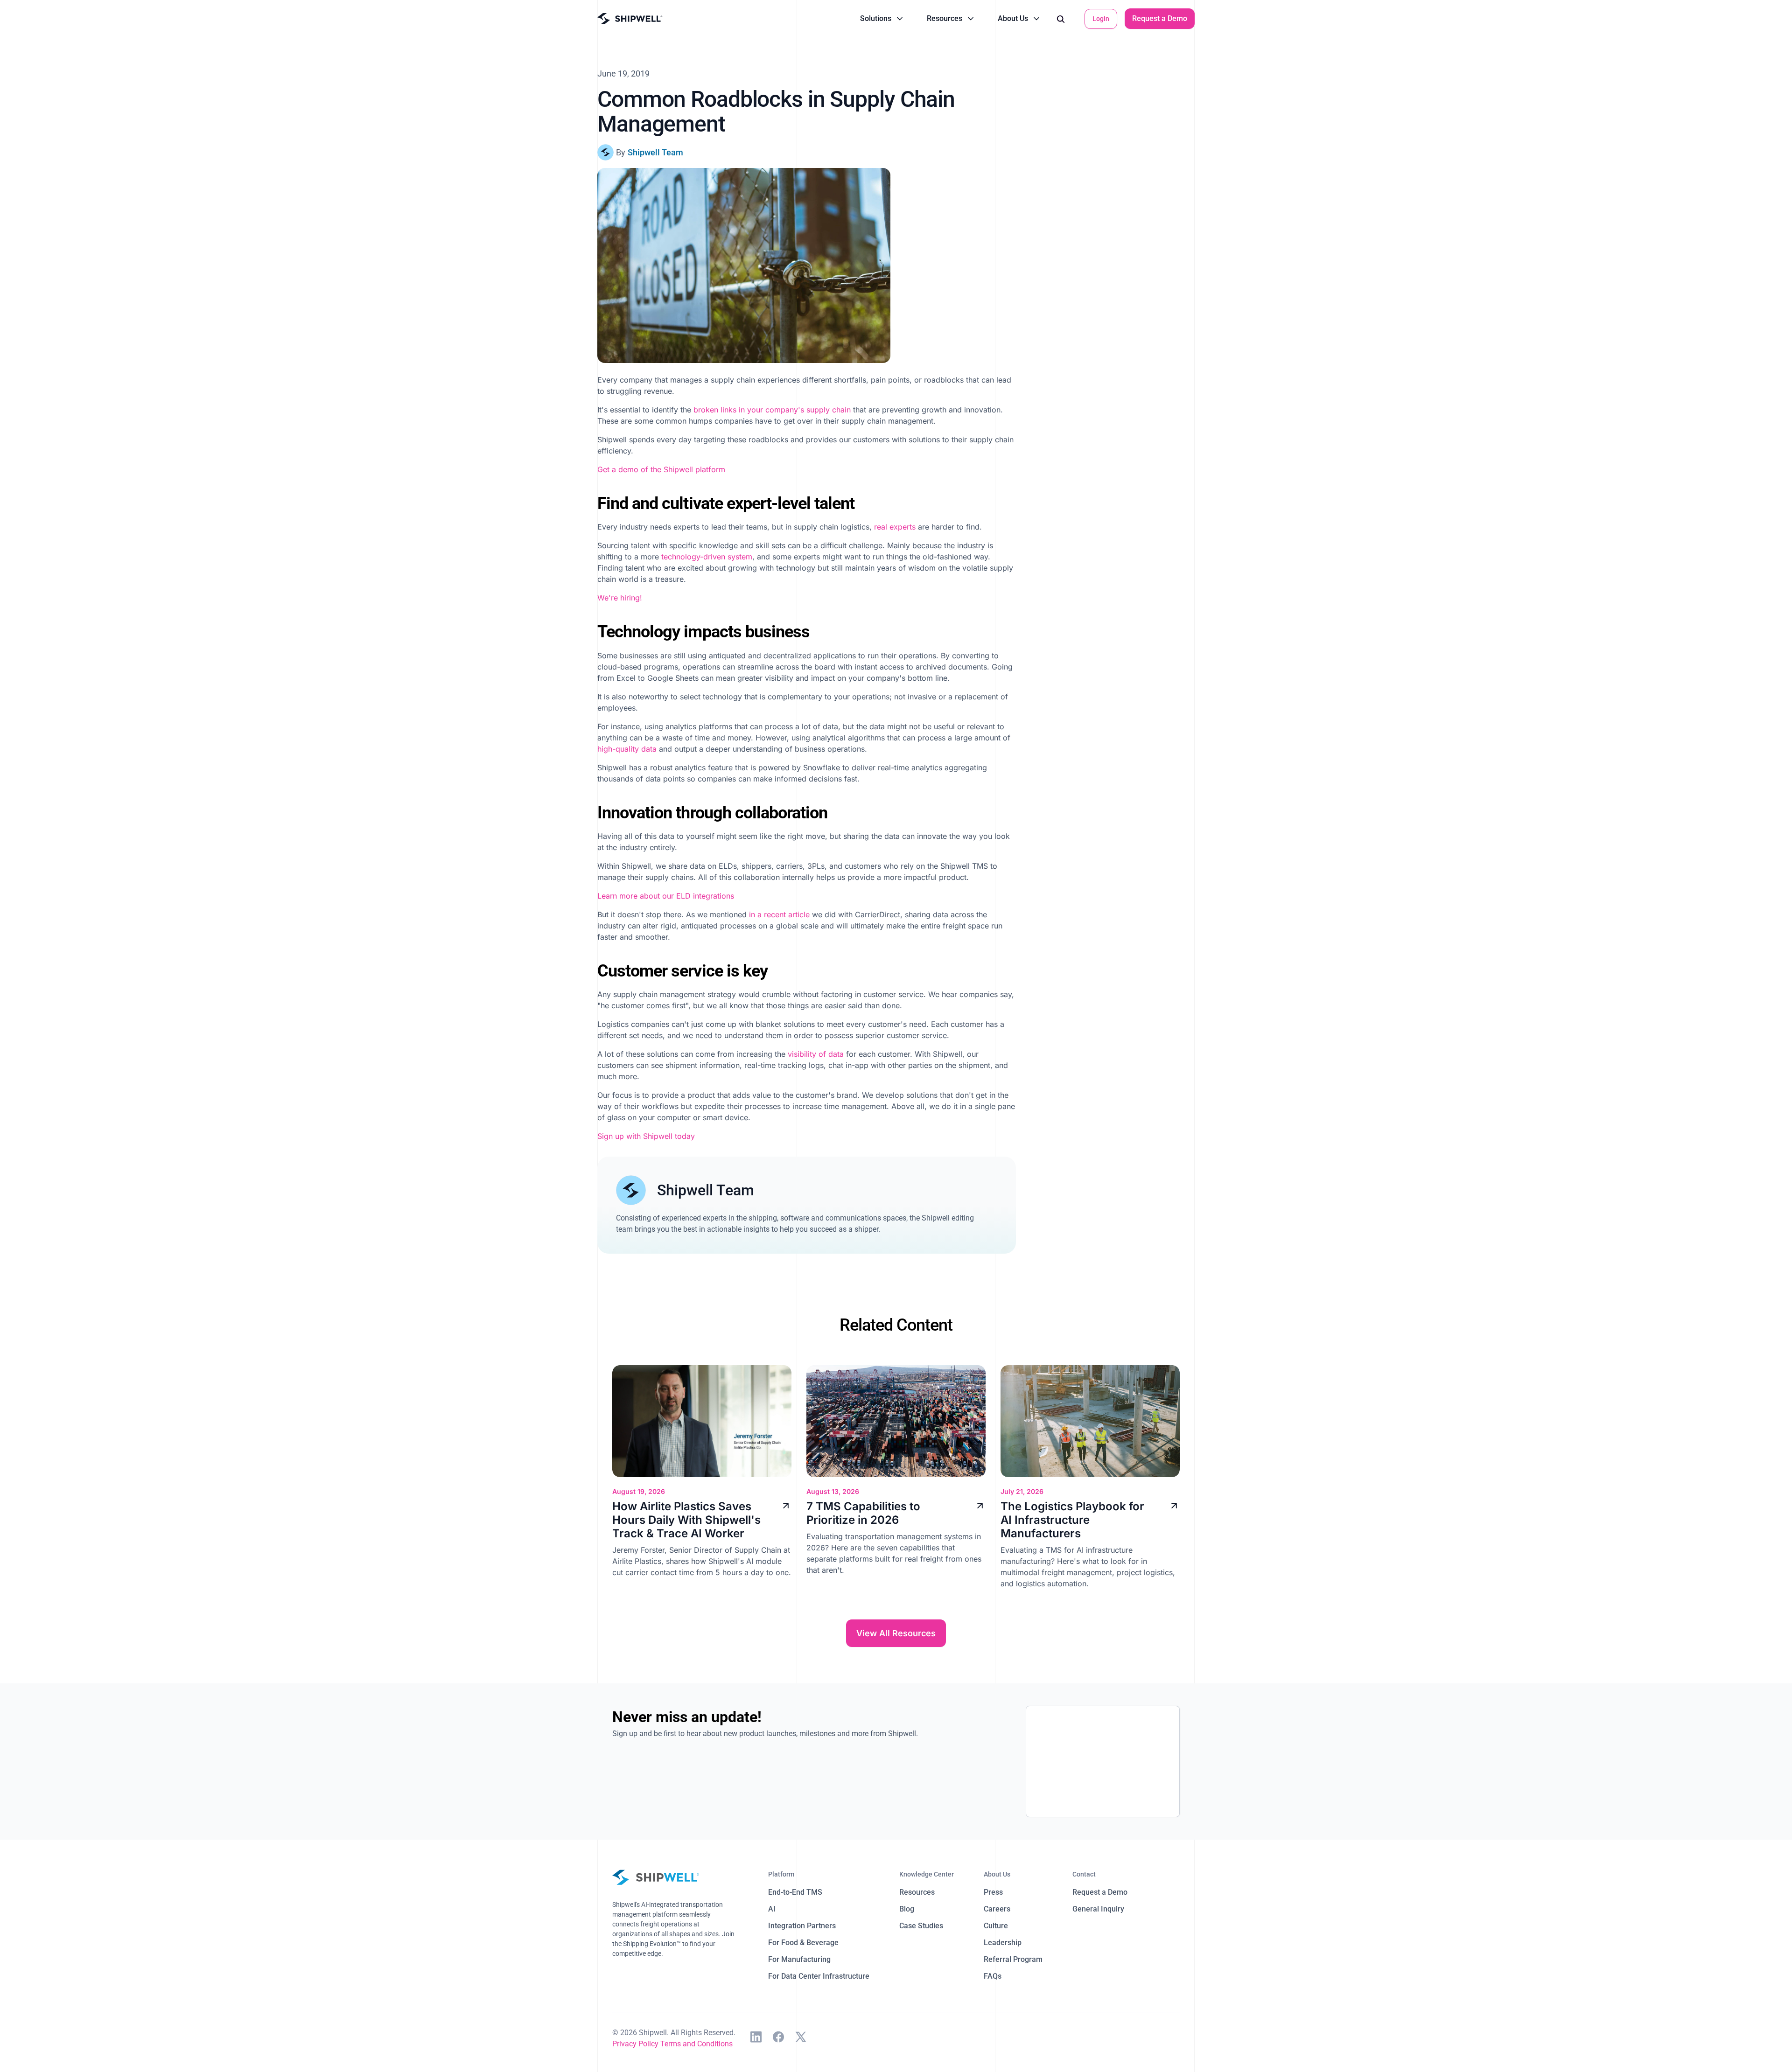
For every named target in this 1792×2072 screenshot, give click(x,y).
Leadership (1003, 1943)
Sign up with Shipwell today (646, 1136)
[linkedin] (756, 2038)
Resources (917, 1892)
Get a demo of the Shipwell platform (661, 469)
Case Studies (921, 1926)
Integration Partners (802, 1926)
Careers (997, 1909)
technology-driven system (707, 557)
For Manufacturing (799, 1959)
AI (772, 1909)
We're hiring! (620, 598)
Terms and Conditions (696, 2044)
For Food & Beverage (803, 1943)
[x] (801, 2038)
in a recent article (779, 914)
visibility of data (816, 1054)
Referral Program (1013, 1959)
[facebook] (778, 2038)
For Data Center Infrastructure (819, 1976)
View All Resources (896, 1633)
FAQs (993, 1976)
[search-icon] (1061, 19)
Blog (907, 1909)
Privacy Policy (635, 2044)
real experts (895, 527)
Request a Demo (1160, 18)
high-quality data (627, 749)
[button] (882, 19)
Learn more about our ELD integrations (666, 896)
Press (993, 1892)
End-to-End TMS (795, 1892)
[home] (630, 19)
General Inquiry (1098, 1909)
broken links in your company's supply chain (772, 410)
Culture (996, 1926)
